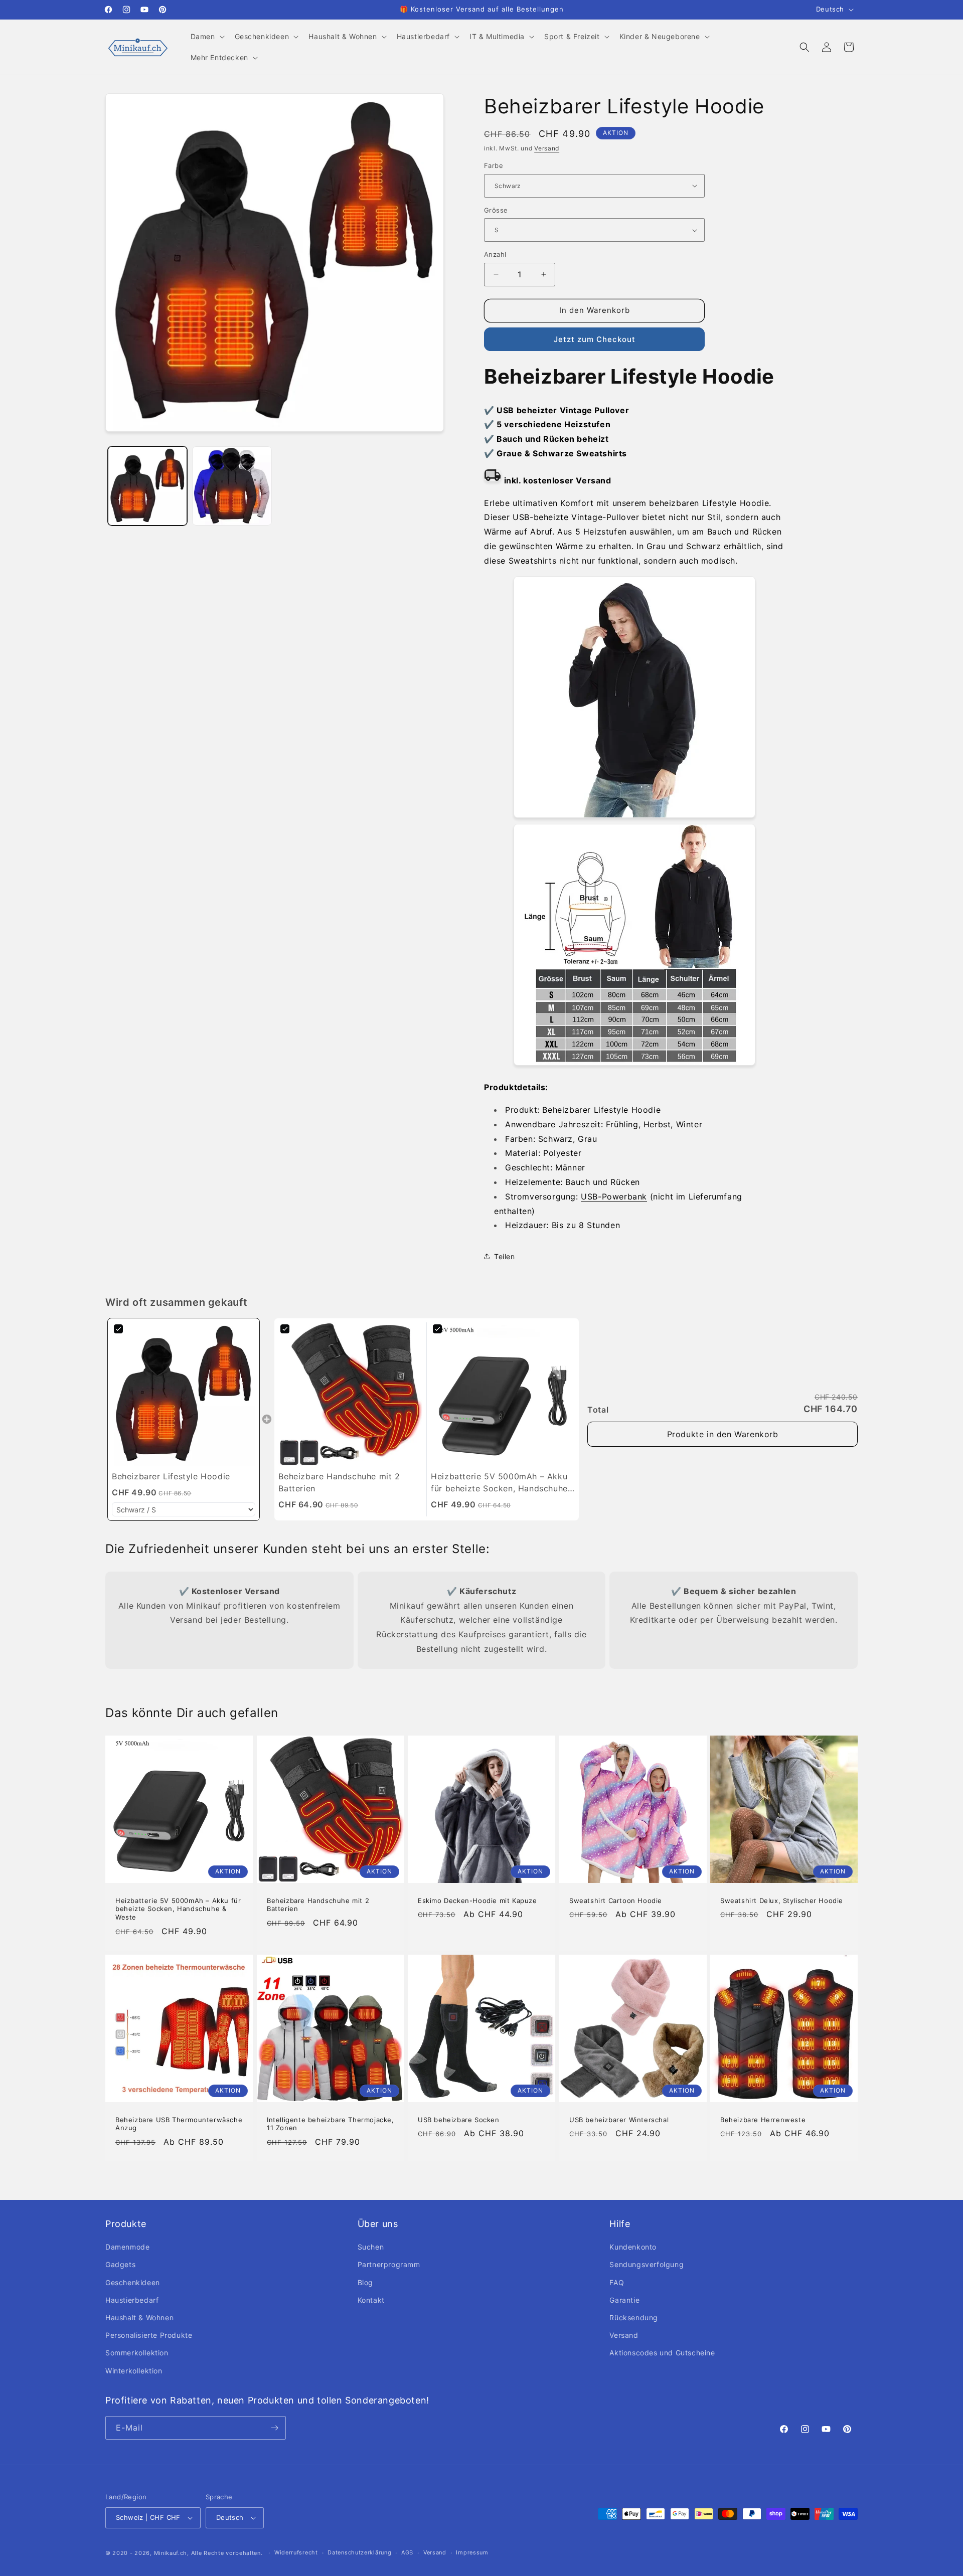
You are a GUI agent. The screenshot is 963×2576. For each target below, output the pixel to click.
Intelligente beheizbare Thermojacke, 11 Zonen (331, 2124)
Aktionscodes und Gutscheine (662, 2353)
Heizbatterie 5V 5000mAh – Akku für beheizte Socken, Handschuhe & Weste (178, 1909)
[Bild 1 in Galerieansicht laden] (147, 486)
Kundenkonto (633, 2247)
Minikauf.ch (171, 2553)
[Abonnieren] (274, 2428)
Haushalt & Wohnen (139, 2317)
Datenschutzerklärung (359, 2552)
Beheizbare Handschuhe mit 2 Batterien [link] (339, 1482)
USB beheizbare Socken (459, 2120)
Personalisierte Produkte (149, 2335)
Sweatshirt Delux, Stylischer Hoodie (782, 1901)
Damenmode (127, 2247)
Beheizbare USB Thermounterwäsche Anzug (179, 2124)
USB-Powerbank (614, 1196)
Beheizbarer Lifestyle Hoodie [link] (171, 1476)
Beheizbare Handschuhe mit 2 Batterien (318, 1905)
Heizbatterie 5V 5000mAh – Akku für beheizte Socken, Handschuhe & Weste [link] (499, 1483)
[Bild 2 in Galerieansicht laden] (232, 486)
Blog (365, 2282)
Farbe (494, 165)
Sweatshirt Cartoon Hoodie (616, 1901)
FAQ (617, 2282)
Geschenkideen (133, 2282)
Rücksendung (634, 2317)
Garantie (624, 2300)
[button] (207, 37)
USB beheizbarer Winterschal (619, 2120)
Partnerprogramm (389, 2264)
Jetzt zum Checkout (595, 339)
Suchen (371, 2247)
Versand (547, 148)
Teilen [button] (505, 1256)
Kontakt (371, 2300)
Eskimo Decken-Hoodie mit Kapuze (477, 1901)
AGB (407, 2552)
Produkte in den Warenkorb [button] (723, 1434)
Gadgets (120, 2264)
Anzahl (495, 254)
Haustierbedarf (132, 2300)
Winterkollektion (134, 2371)
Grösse (496, 210)
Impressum (472, 2552)
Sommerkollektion (137, 2353)
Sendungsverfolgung (647, 2264)
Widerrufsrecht (296, 2552)
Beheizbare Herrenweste (763, 2120)
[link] (184, 1394)
